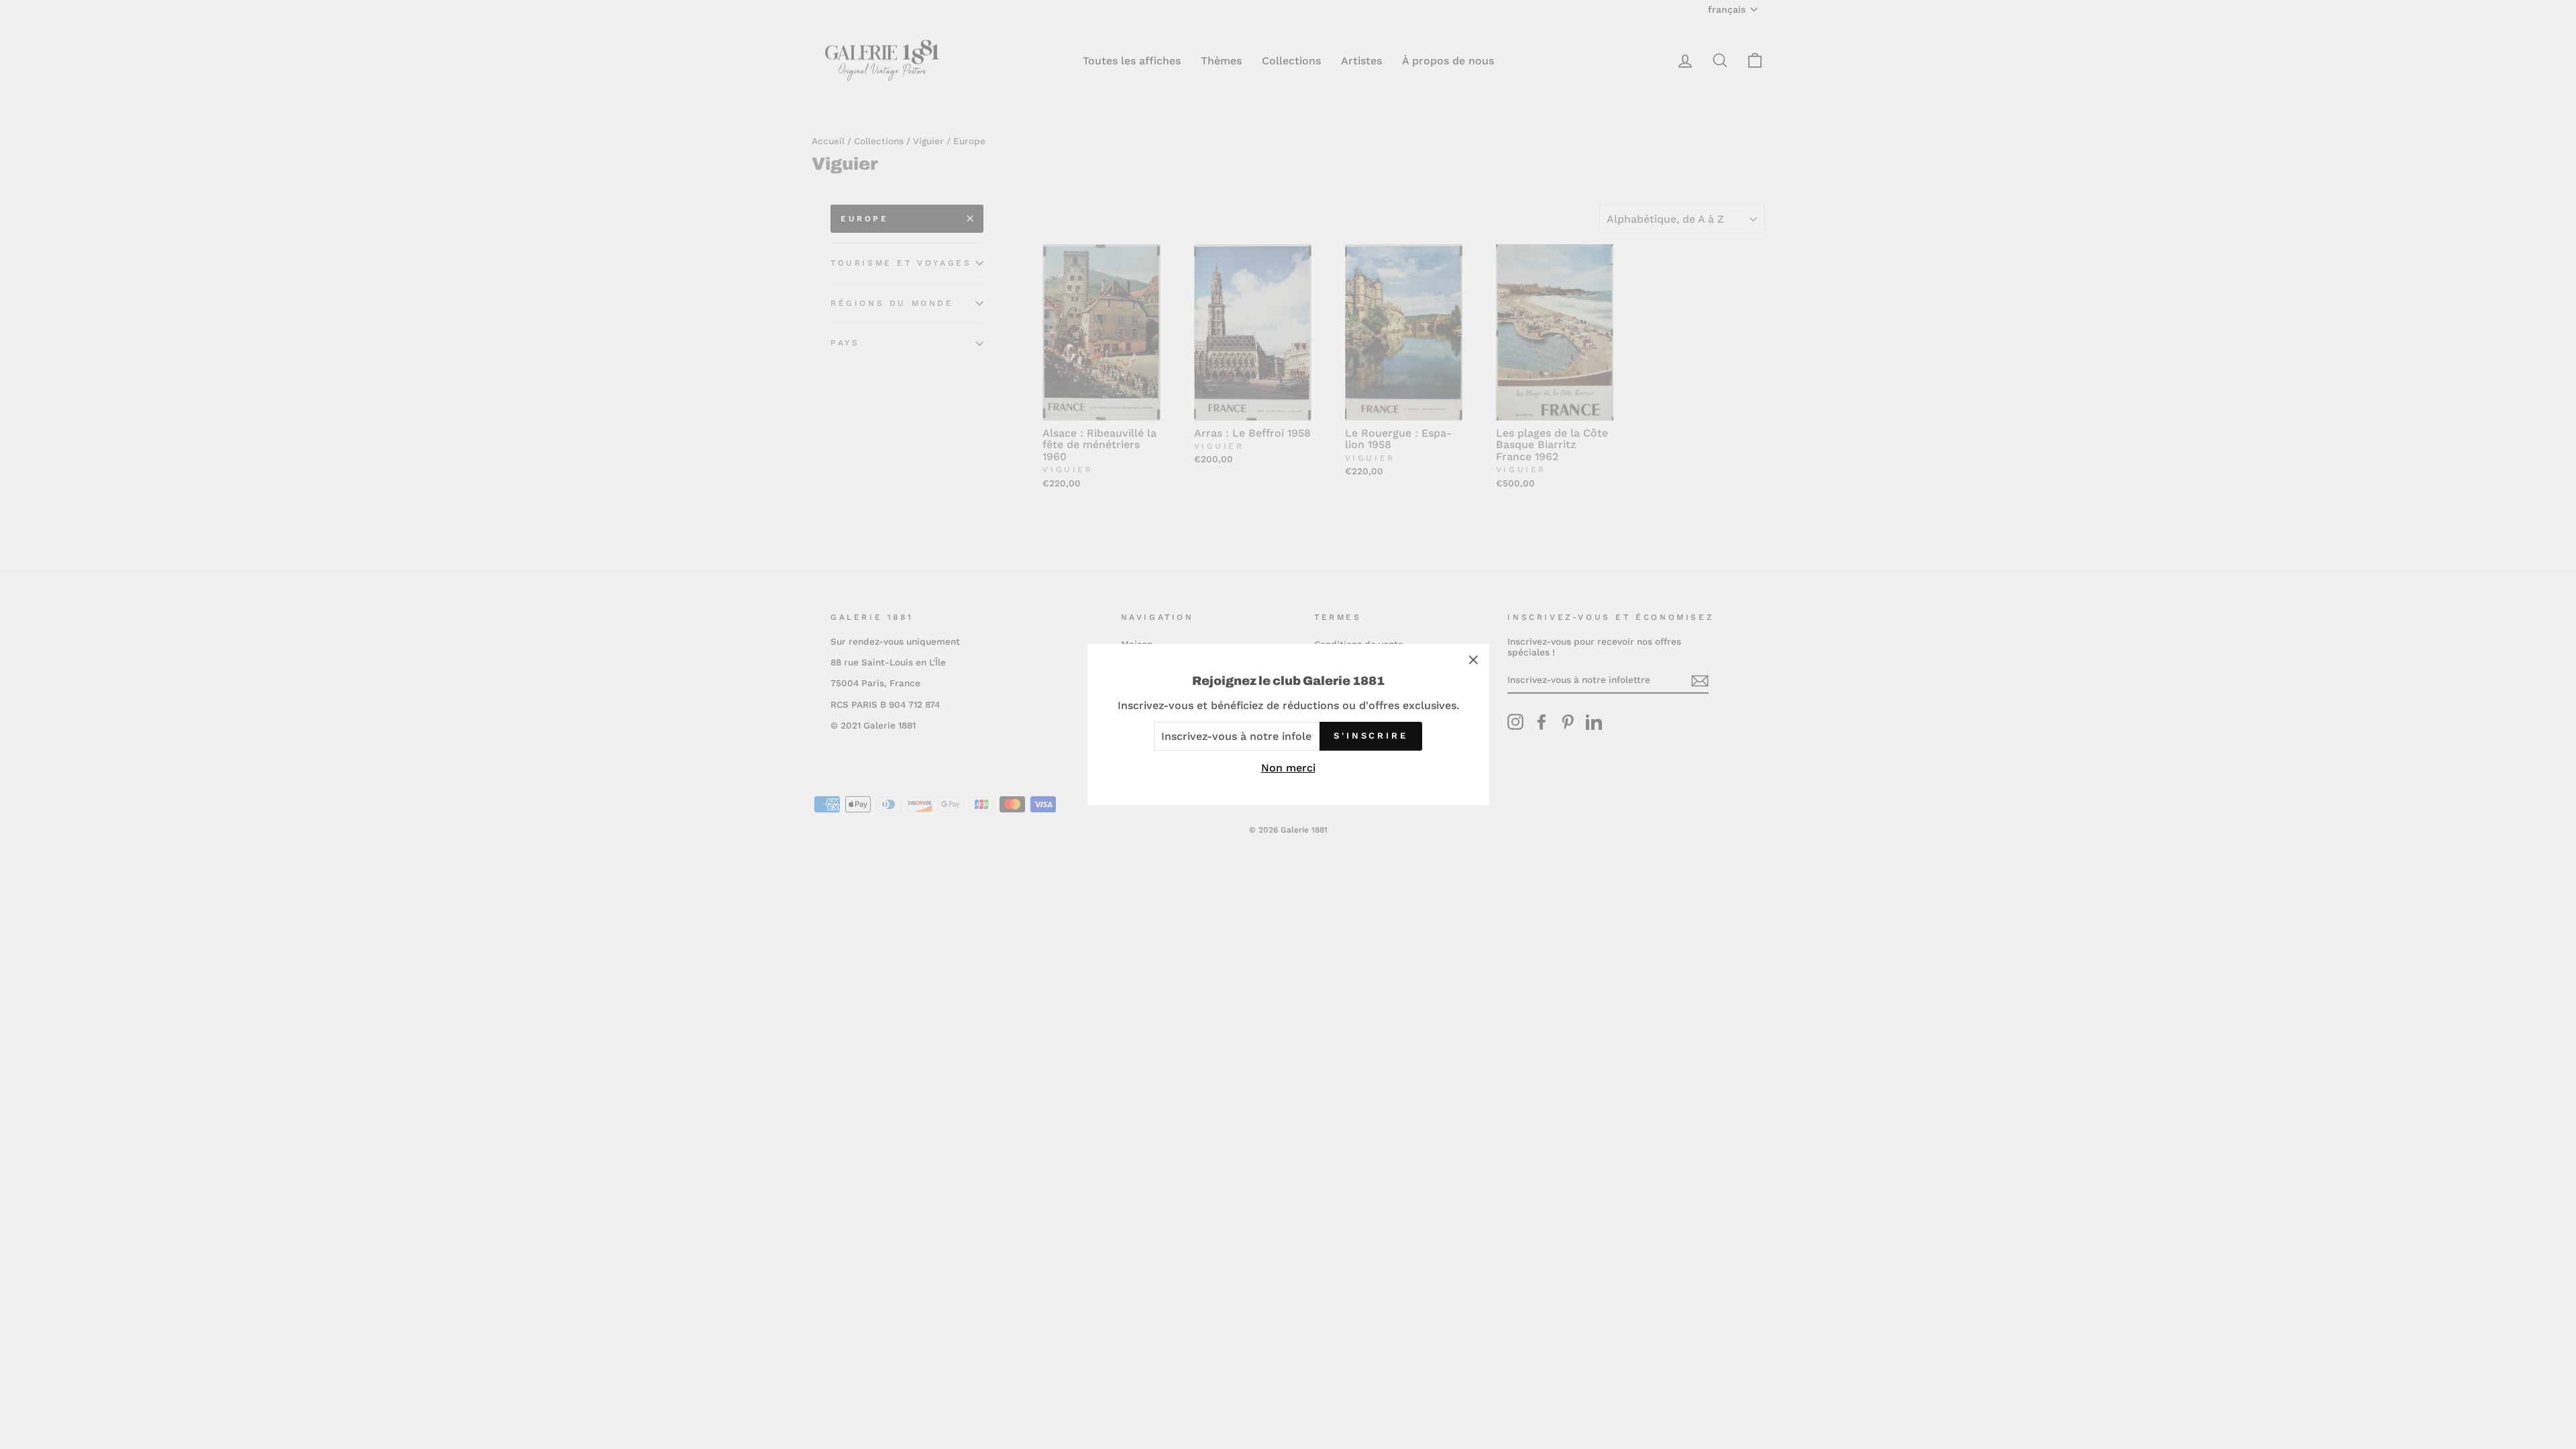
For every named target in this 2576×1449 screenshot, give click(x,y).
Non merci (1288, 768)
